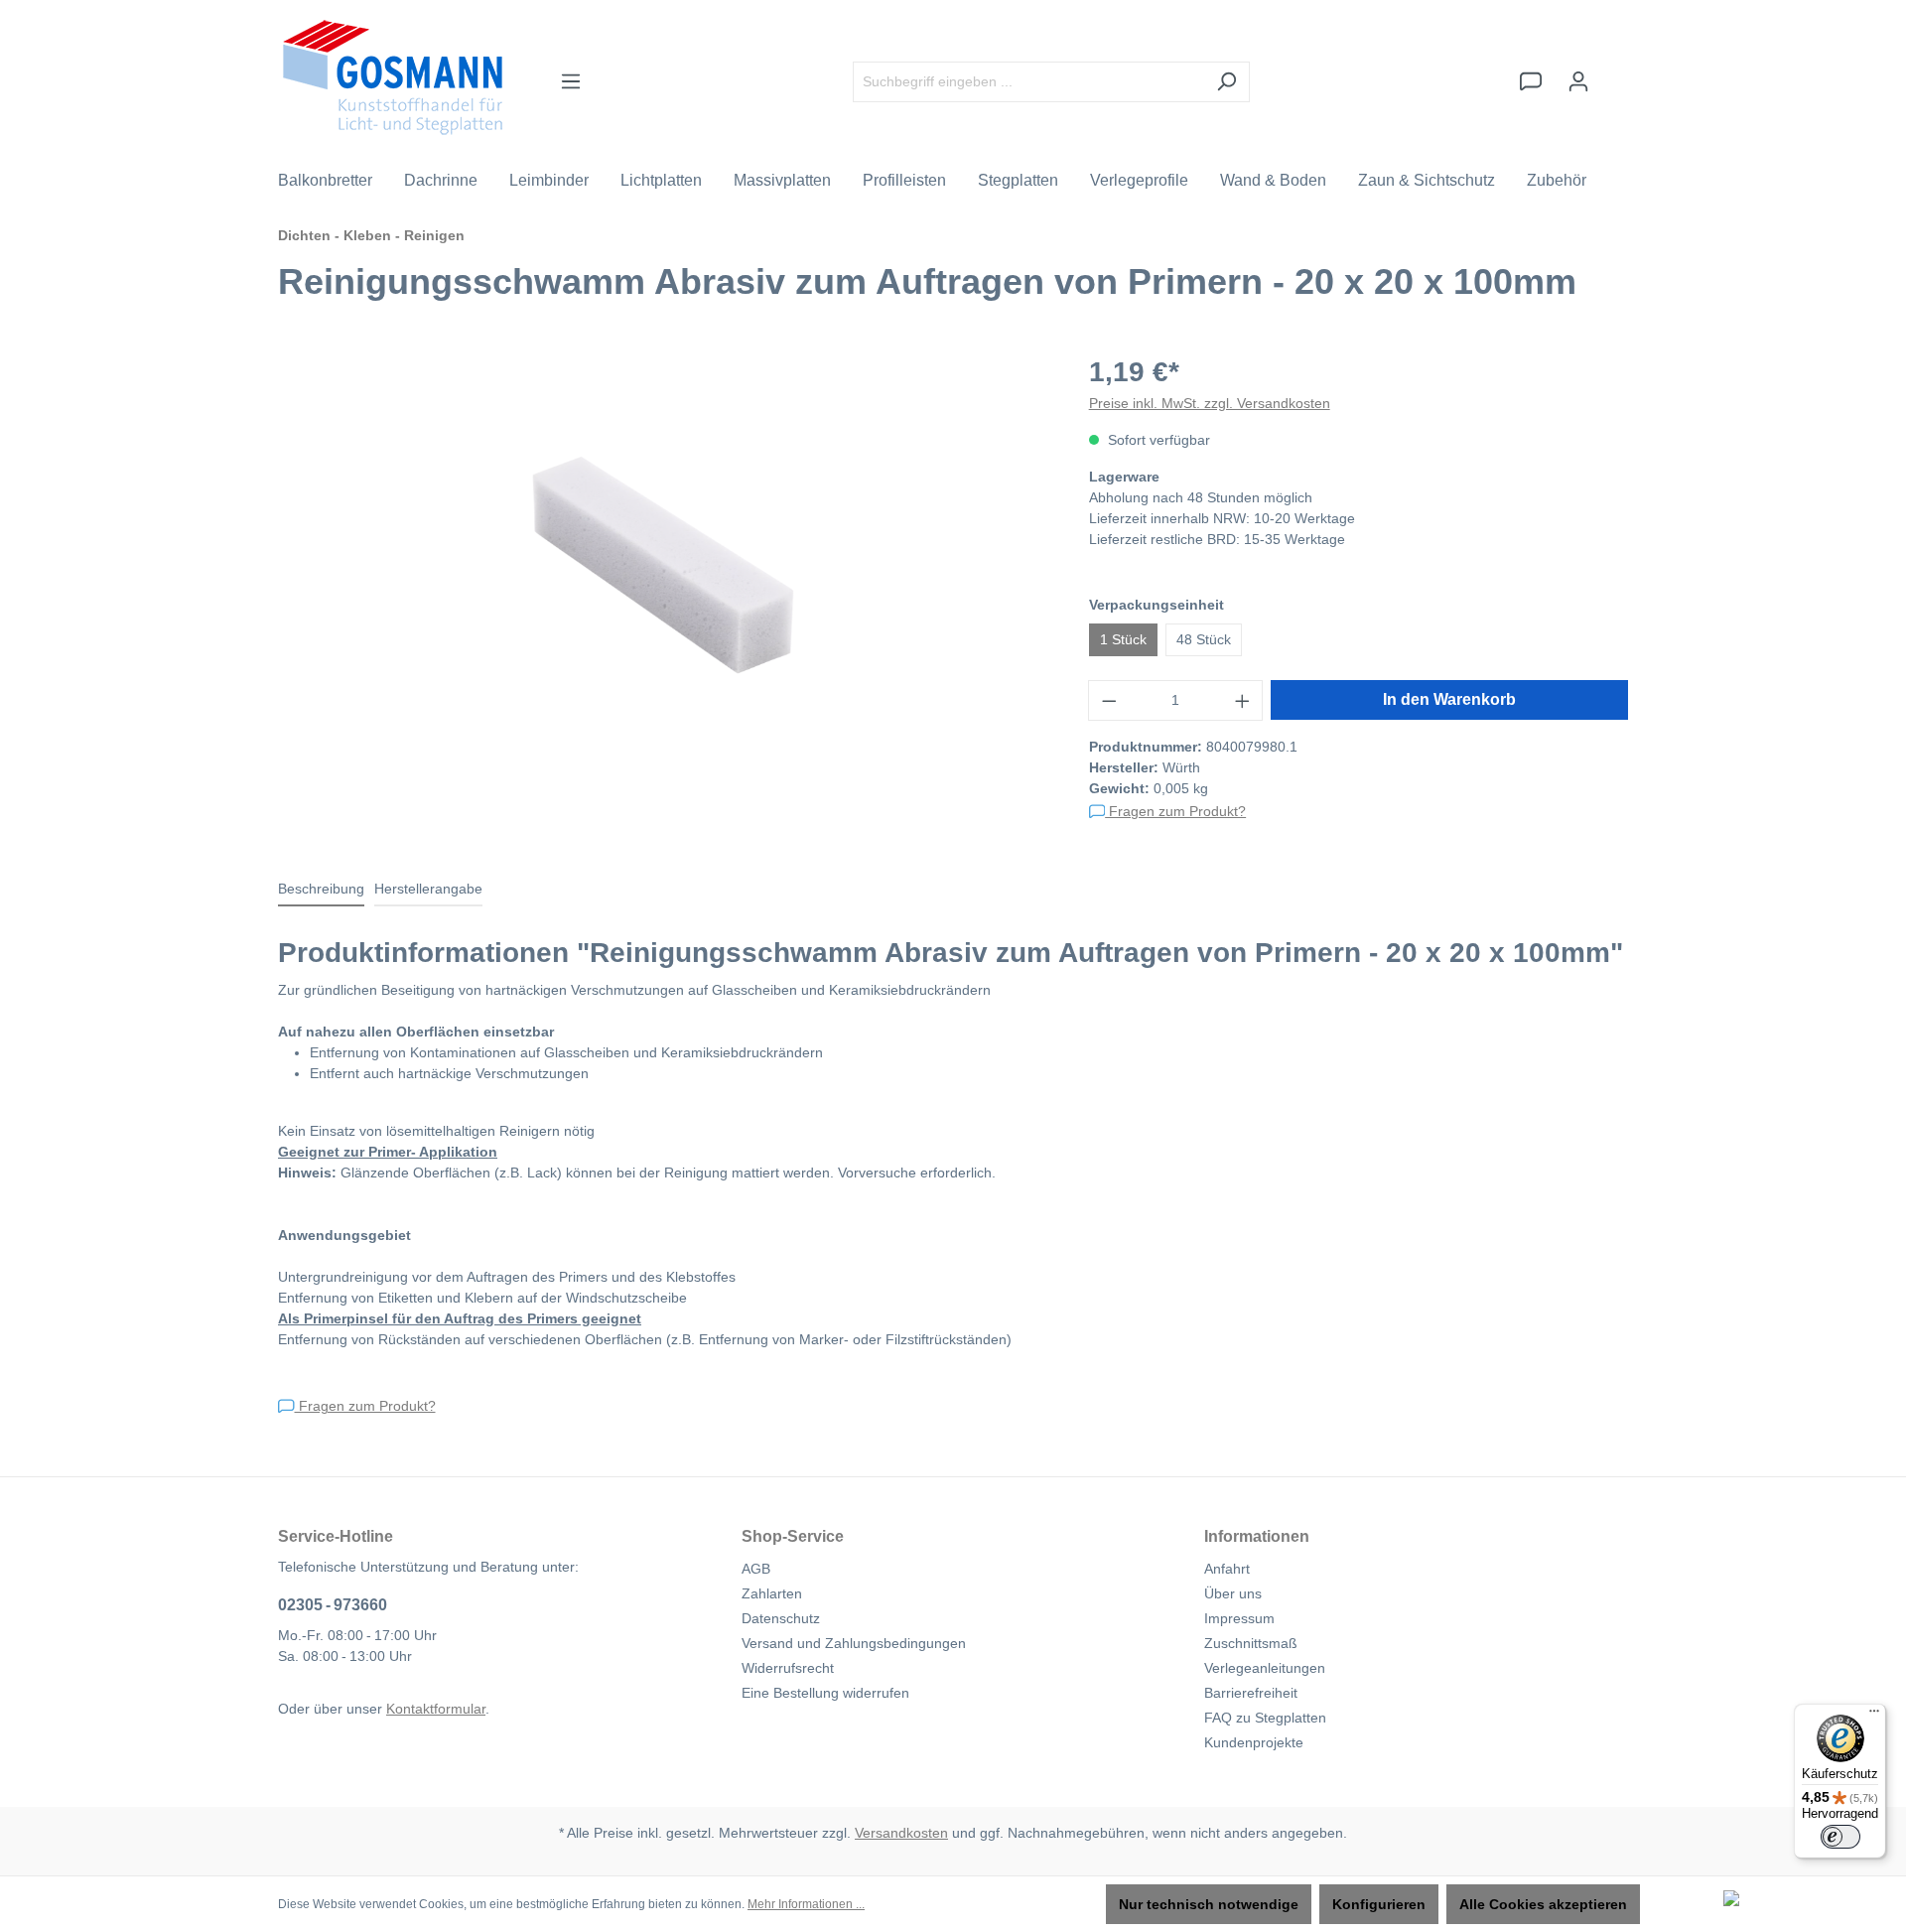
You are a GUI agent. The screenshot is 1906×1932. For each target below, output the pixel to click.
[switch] (1840, 1837)
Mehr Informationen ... (806, 1904)
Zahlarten (772, 1593)
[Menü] (571, 81)
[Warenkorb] (1615, 72)
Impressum (1239, 1618)
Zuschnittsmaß (1251, 1643)
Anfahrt (1227, 1569)
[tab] (321, 890)
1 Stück (1123, 639)
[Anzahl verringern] (1109, 700)
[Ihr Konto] (1578, 81)
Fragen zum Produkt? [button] (1175, 811)
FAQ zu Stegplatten (1265, 1718)
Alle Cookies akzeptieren (1543, 1904)
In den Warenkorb (1449, 699)
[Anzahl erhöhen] (1243, 700)
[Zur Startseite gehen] (393, 77)
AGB (756, 1569)
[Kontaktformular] (1531, 81)
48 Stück (1204, 639)
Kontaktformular (436, 1709)
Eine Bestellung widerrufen (825, 1693)
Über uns (1233, 1593)
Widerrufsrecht (788, 1668)
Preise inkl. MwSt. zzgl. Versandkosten (1210, 403)
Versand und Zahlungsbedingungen (854, 1643)
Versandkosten (901, 1833)
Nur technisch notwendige (1209, 1904)
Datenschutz (781, 1618)
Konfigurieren (1379, 1904)
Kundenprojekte (1254, 1742)
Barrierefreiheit (1251, 1693)
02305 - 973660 (333, 1605)
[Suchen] (1226, 82)
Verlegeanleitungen (1265, 1668)
